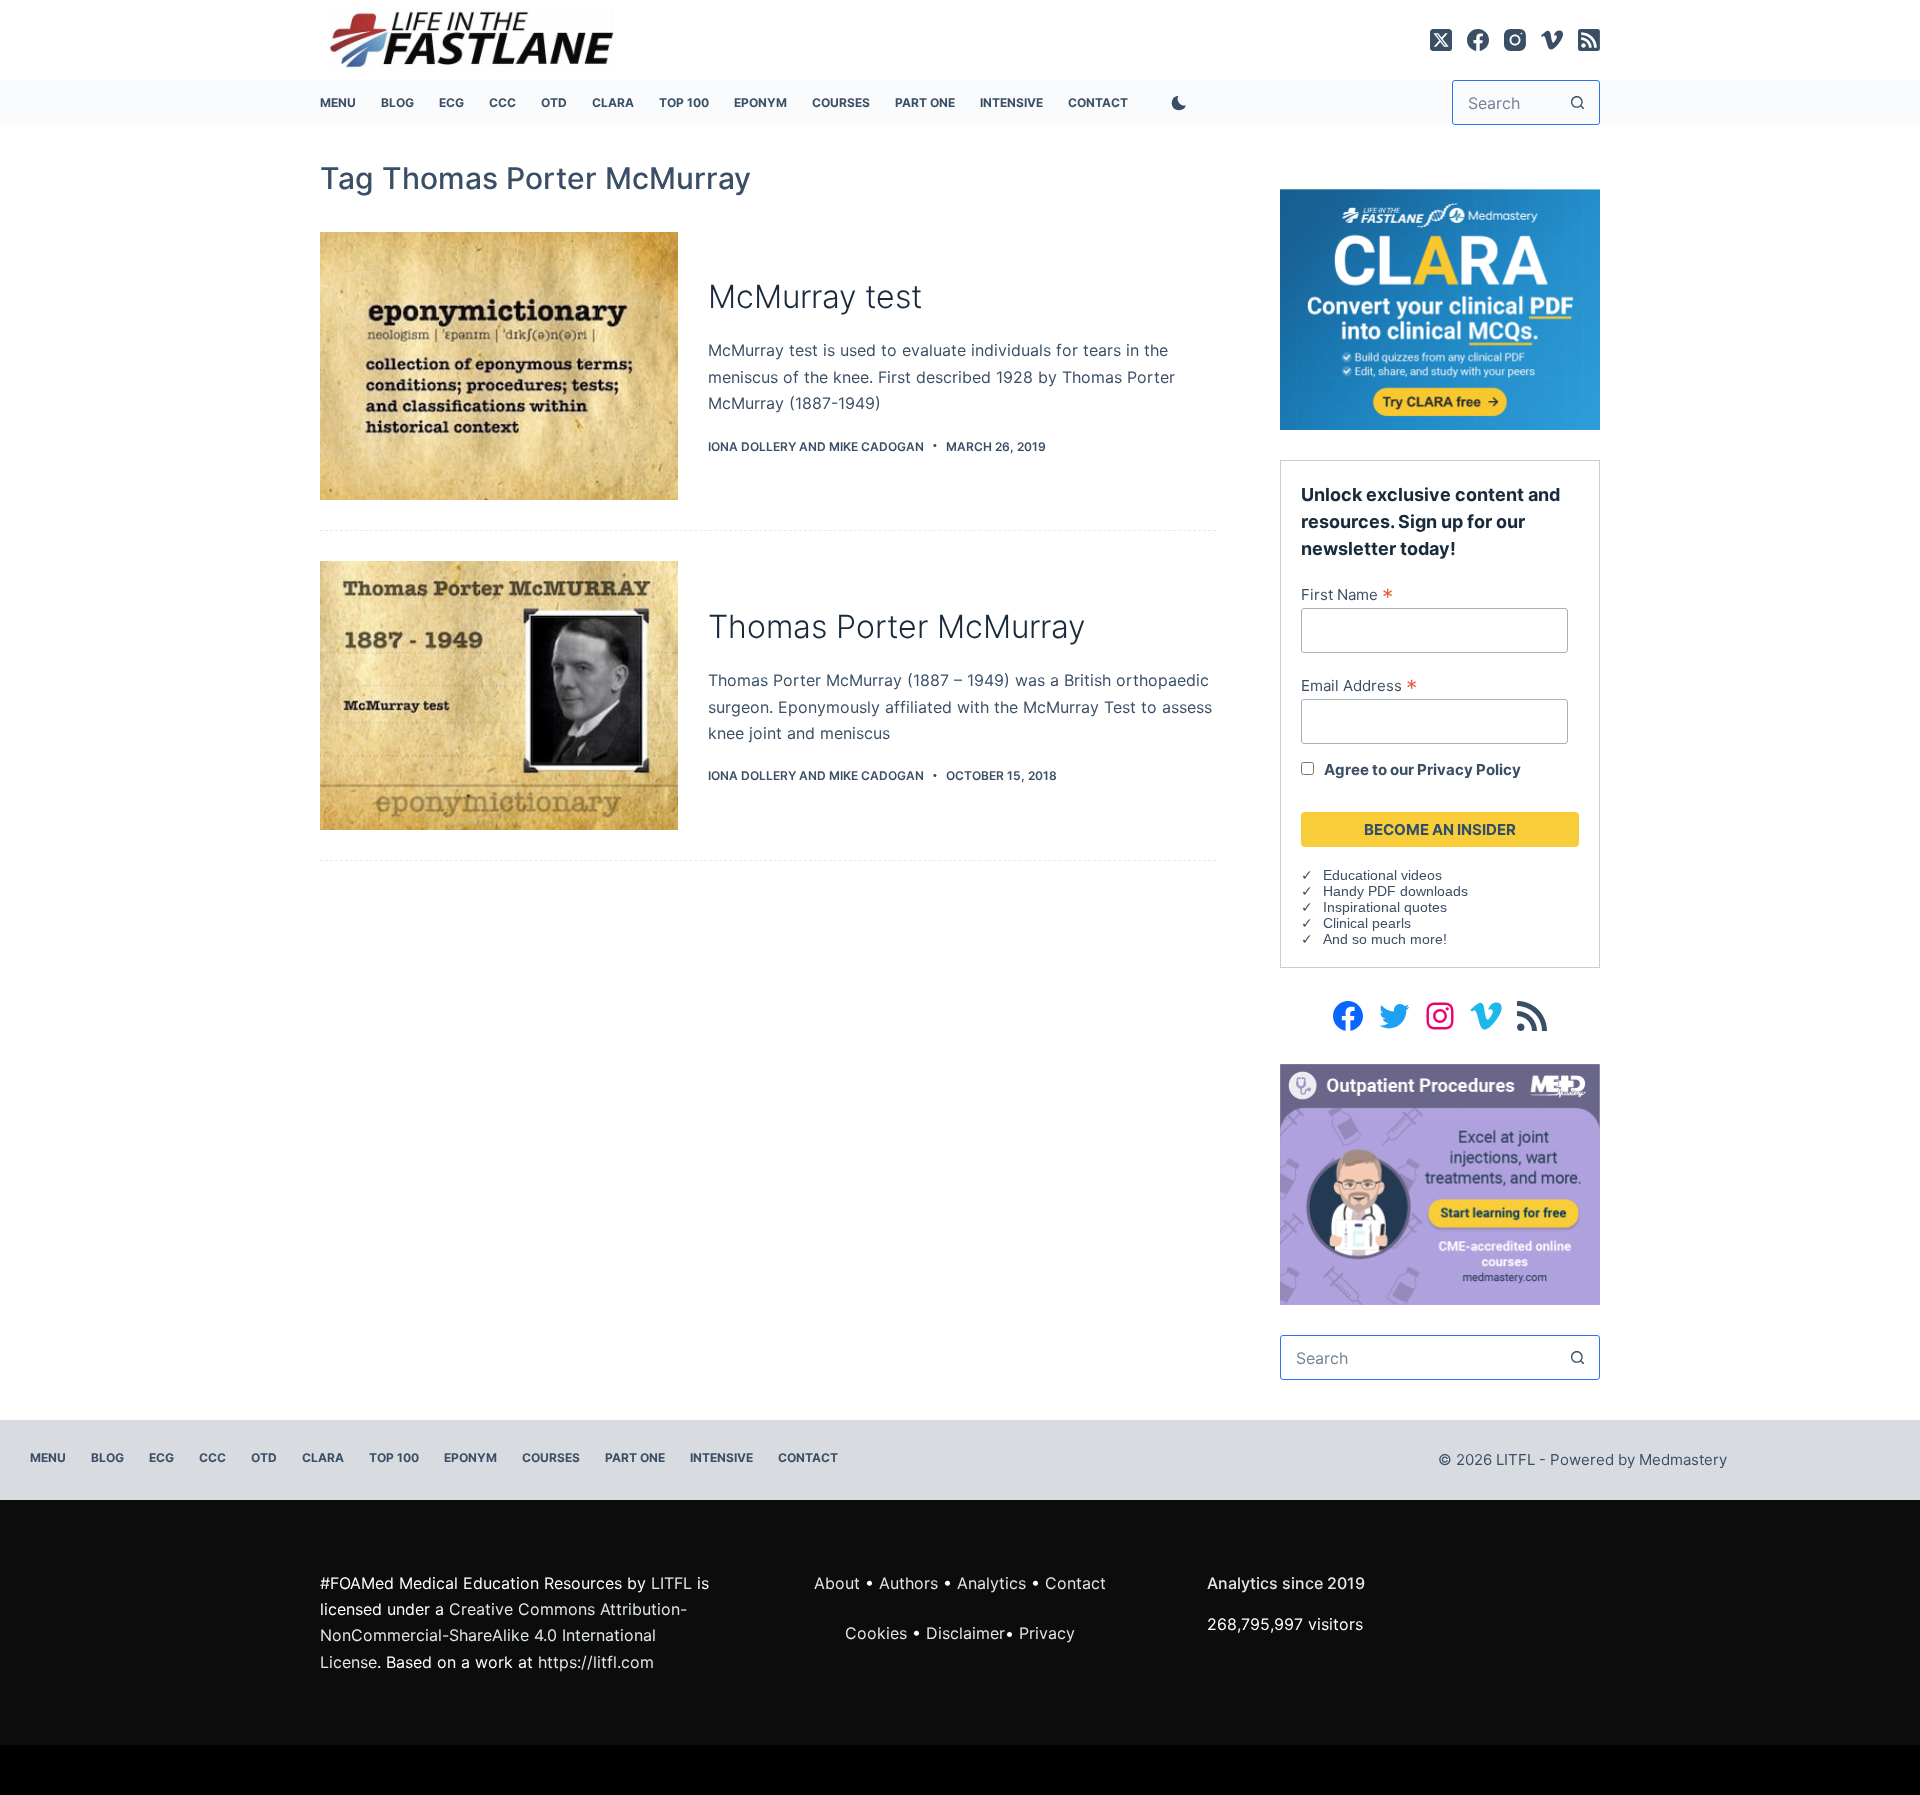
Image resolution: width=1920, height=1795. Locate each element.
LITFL (671, 1583)
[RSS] (1589, 40)
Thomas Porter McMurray (896, 626)
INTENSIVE (1011, 102)
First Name (1347, 594)
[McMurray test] (499, 366)
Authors (908, 1583)
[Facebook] (1478, 40)
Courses (841, 102)
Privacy (1047, 1633)
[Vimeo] (1552, 40)
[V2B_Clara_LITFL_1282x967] (1440, 308)
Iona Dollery (752, 446)
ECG (451, 102)
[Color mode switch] (1175, 103)
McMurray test (815, 296)
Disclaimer (965, 1633)
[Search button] (1577, 102)
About (837, 1583)
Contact (1098, 102)
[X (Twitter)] (1441, 40)
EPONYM (760, 102)
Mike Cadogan (876, 446)
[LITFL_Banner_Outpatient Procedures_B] (1440, 1183)
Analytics (991, 1583)
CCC (502, 102)
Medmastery (1683, 1459)
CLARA (613, 102)
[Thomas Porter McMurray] (499, 695)
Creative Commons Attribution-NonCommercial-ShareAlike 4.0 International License (503, 1635)
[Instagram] (1515, 40)
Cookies (878, 1633)
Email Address (1359, 685)
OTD (554, 102)
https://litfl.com (596, 1662)
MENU (338, 102)
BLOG (397, 102)
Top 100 (684, 102)
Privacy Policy (1469, 769)
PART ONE (925, 102)
